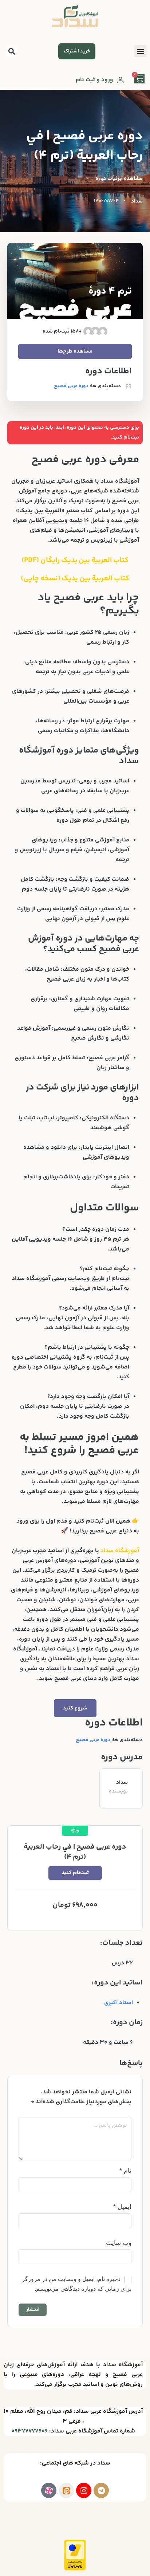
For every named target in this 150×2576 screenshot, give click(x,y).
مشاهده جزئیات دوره (119, 179)
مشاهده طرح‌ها (75, 351)
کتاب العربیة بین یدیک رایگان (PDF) (75, 560)
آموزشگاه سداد (120, 1551)
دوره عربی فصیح (93, 1740)
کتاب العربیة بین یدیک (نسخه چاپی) (75, 579)
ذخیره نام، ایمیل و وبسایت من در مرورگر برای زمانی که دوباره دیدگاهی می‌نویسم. (77, 2284)
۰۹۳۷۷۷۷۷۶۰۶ (29, 2431)
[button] (11, 51)
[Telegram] (101, 2490)
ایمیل (122, 2207)
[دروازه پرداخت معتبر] (75, 2555)
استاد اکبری (119, 2003)
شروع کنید (75, 1708)
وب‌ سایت (119, 2243)
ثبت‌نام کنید (75, 1873)
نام (125, 2171)
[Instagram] (84, 2490)
